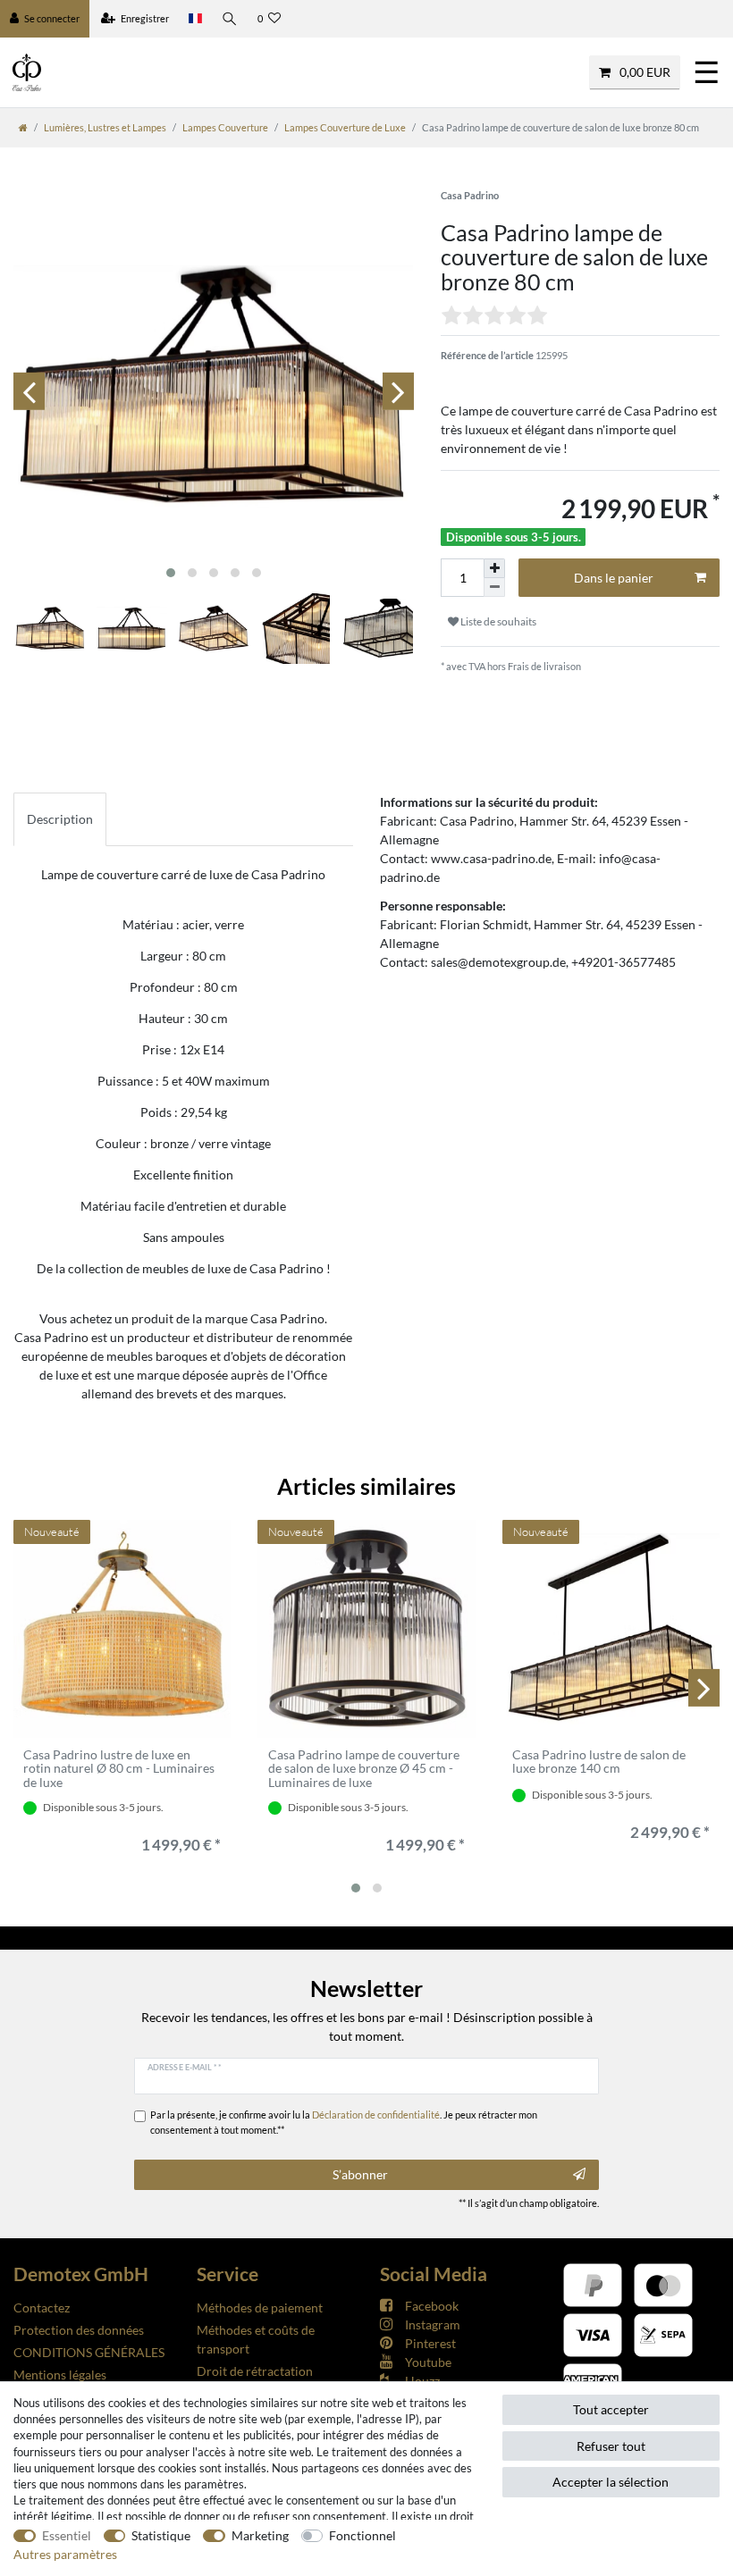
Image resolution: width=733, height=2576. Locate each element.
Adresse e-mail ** (185, 2067)
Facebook (432, 2306)
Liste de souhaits (497, 621)
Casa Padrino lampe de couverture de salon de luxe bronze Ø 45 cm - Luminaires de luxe (364, 1768)
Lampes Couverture (225, 127)
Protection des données (79, 2330)
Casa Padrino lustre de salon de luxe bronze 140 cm (599, 1762)
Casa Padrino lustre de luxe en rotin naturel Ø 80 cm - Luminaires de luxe (119, 1768)
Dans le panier (614, 578)
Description (60, 819)
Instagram (433, 2324)
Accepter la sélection (611, 2482)
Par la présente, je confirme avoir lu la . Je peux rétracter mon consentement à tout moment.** (344, 2122)
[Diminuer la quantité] (494, 587)
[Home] (23, 127)
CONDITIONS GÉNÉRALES (89, 2352)
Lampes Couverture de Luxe (345, 127)
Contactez (42, 2307)
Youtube (428, 2362)
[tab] (60, 819)
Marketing (260, 2535)
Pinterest (430, 2343)
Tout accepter (611, 2409)
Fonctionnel (362, 2535)
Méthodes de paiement (260, 2307)
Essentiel (67, 2535)
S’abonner (360, 2174)
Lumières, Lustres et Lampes (105, 127)
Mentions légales (60, 2375)
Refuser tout (611, 2446)
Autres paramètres (65, 2554)
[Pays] (195, 19)
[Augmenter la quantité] (494, 568)
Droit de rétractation (255, 2371)
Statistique (161, 2535)
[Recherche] (230, 19)
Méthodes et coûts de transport (256, 2339)
